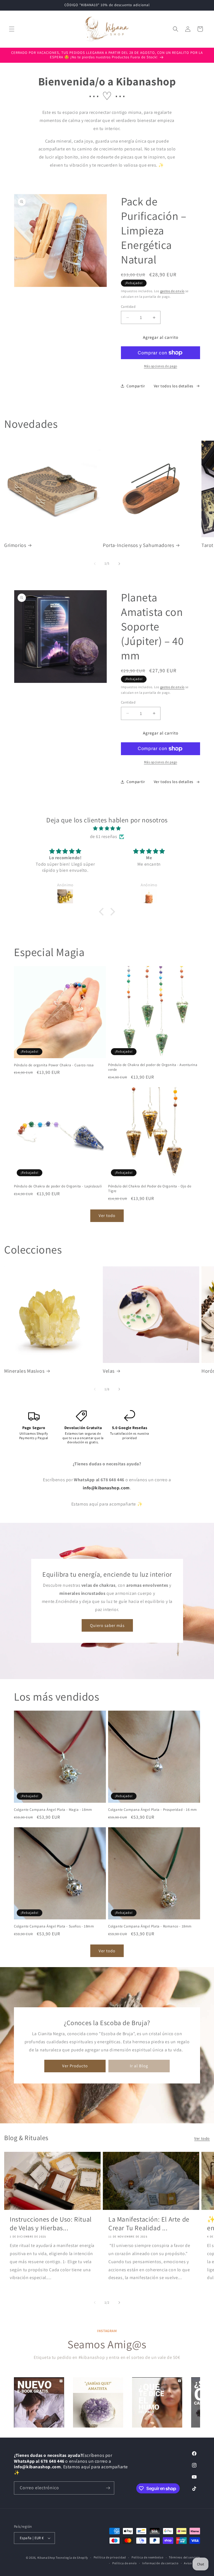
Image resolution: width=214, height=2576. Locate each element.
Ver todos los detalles (174, 386)
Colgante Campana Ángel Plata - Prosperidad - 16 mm (153, 1810)
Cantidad (128, 307)
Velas (109, 1371)
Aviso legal (192, 2563)
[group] (39, 2402)
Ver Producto (75, 2066)
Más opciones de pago (161, 366)
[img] (107, 829)
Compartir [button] (136, 386)
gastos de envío (172, 291)
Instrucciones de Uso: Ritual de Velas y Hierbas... (51, 2224)
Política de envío (125, 2563)
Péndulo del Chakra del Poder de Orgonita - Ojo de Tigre (150, 1189)
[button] (12, 29)
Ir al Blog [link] (139, 2066)
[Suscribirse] (108, 2488)
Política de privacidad (110, 2557)
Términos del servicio (184, 2557)
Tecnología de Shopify (72, 2558)
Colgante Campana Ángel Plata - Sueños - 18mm (54, 1926)
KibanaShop (46, 2558)
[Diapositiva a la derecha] (119, 564)
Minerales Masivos (24, 1371)
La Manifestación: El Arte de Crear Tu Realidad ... (149, 2224)
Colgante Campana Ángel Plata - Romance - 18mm (150, 1926)
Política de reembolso (148, 2557)
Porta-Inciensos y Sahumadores (138, 545)
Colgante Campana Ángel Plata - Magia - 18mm (53, 1810)
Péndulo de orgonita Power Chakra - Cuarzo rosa (54, 1065)
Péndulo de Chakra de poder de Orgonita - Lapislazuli (58, 1186)
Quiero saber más (107, 1625)
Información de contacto (160, 2563)
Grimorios (15, 545)
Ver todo (107, 1215)
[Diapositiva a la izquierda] (95, 564)
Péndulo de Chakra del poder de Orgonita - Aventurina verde (153, 1067)
